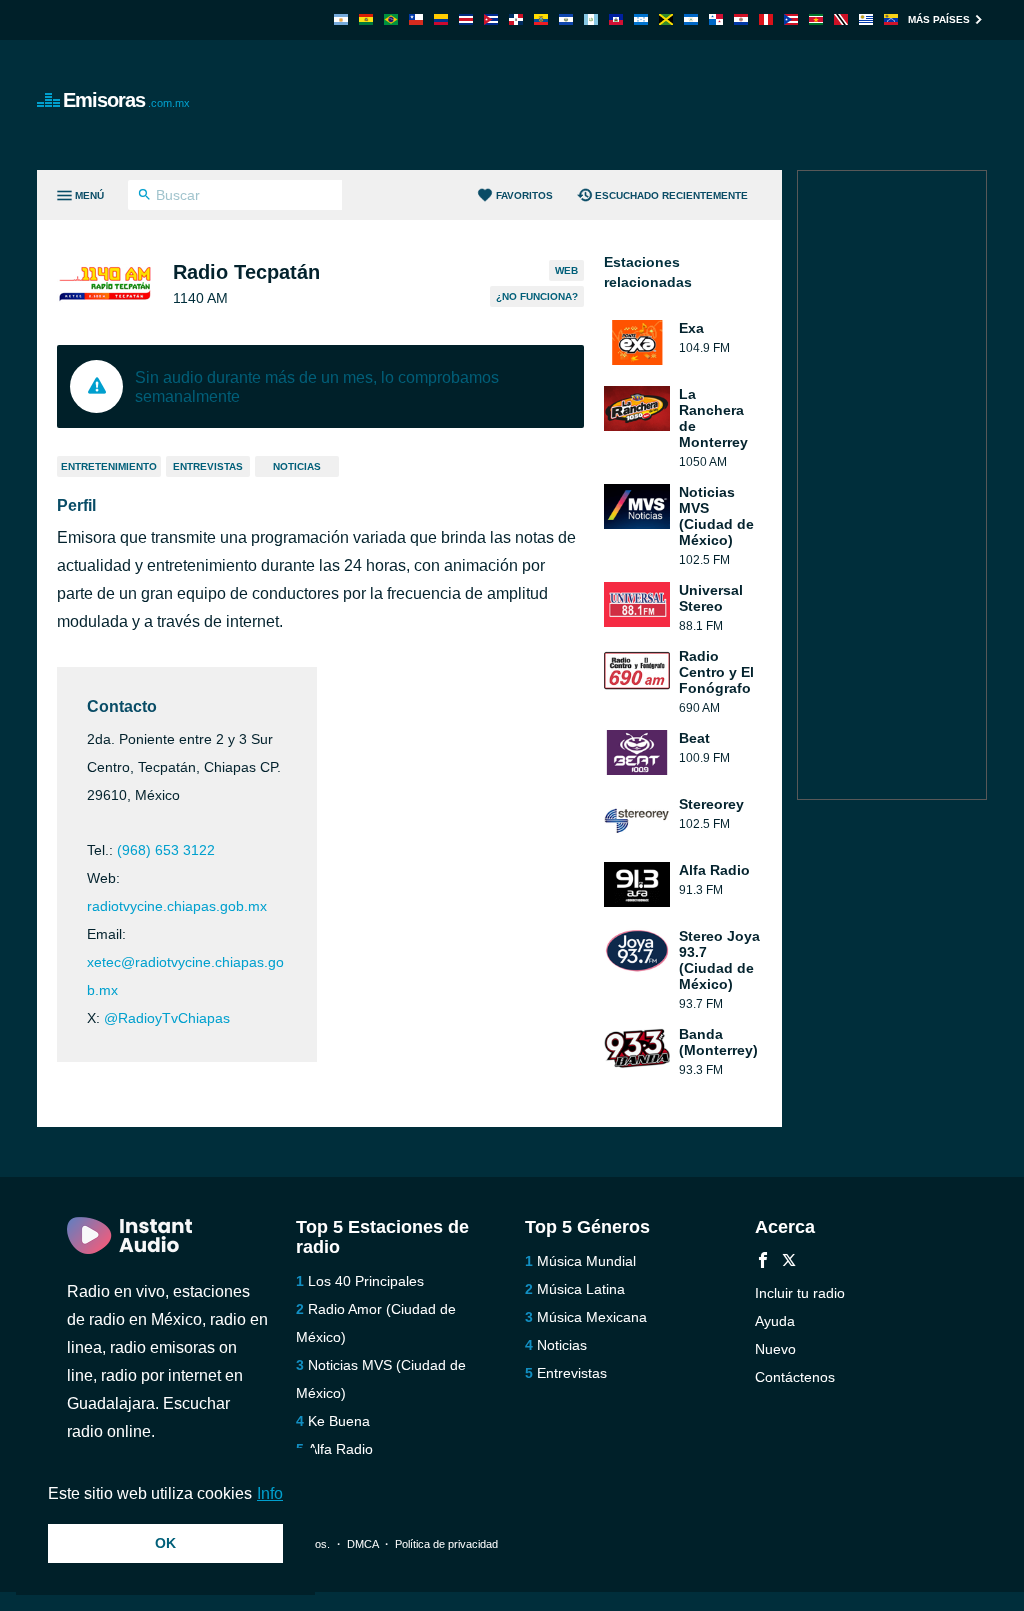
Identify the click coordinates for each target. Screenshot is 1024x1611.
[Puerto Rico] (791, 19)
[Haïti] (616, 19)
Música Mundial (586, 1261)
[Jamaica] (666, 19)
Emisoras (126, 100)
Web (566, 270)
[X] (789, 1262)
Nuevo (775, 1349)
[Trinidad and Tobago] (841, 19)
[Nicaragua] (691, 19)
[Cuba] (491, 19)
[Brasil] (391, 19)
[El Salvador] (566, 19)
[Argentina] (341, 19)
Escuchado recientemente (671, 195)
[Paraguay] (741, 19)
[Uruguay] (866, 19)
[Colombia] (441, 19)
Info (270, 1493)
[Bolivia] (366, 19)
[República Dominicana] (516, 19)
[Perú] (766, 19)
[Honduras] (641, 19)
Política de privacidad (446, 1544)
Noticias (297, 466)
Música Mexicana (592, 1317)
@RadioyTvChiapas (167, 1018)
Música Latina (581, 1289)
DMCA (362, 1544)
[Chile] (416, 19)
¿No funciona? (537, 296)
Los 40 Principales (366, 1281)
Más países (939, 19)
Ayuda (775, 1321)
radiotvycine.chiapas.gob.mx (177, 906)
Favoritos (524, 195)
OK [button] (165, 1543)
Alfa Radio (340, 1449)
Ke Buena (339, 1421)
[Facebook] (763, 1262)
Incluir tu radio (800, 1293)
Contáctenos (795, 1377)
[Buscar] (144, 197)
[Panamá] (716, 19)
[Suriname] (816, 19)
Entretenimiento (109, 466)
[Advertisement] (623, 105)
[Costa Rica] (466, 19)
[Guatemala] (591, 19)
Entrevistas (208, 466)
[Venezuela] (891, 19)
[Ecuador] (541, 19)
